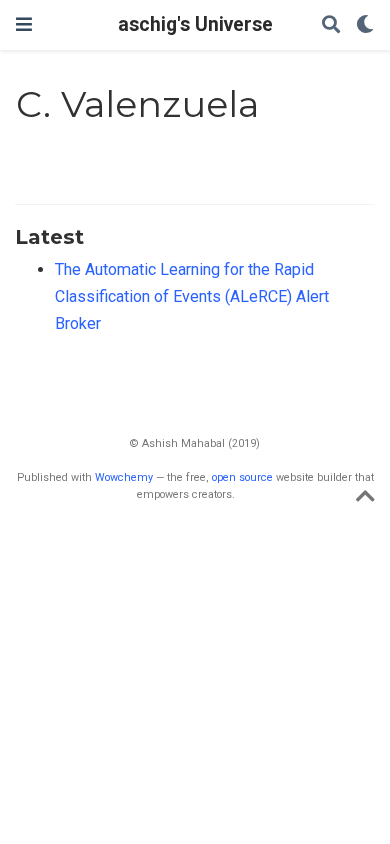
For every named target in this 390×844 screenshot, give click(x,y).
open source (242, 477)
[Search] (331, 25)
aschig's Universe (195, 24)
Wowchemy (124, 477)
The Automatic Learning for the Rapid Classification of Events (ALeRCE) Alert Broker (192, 296)
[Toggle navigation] (24, 24)
